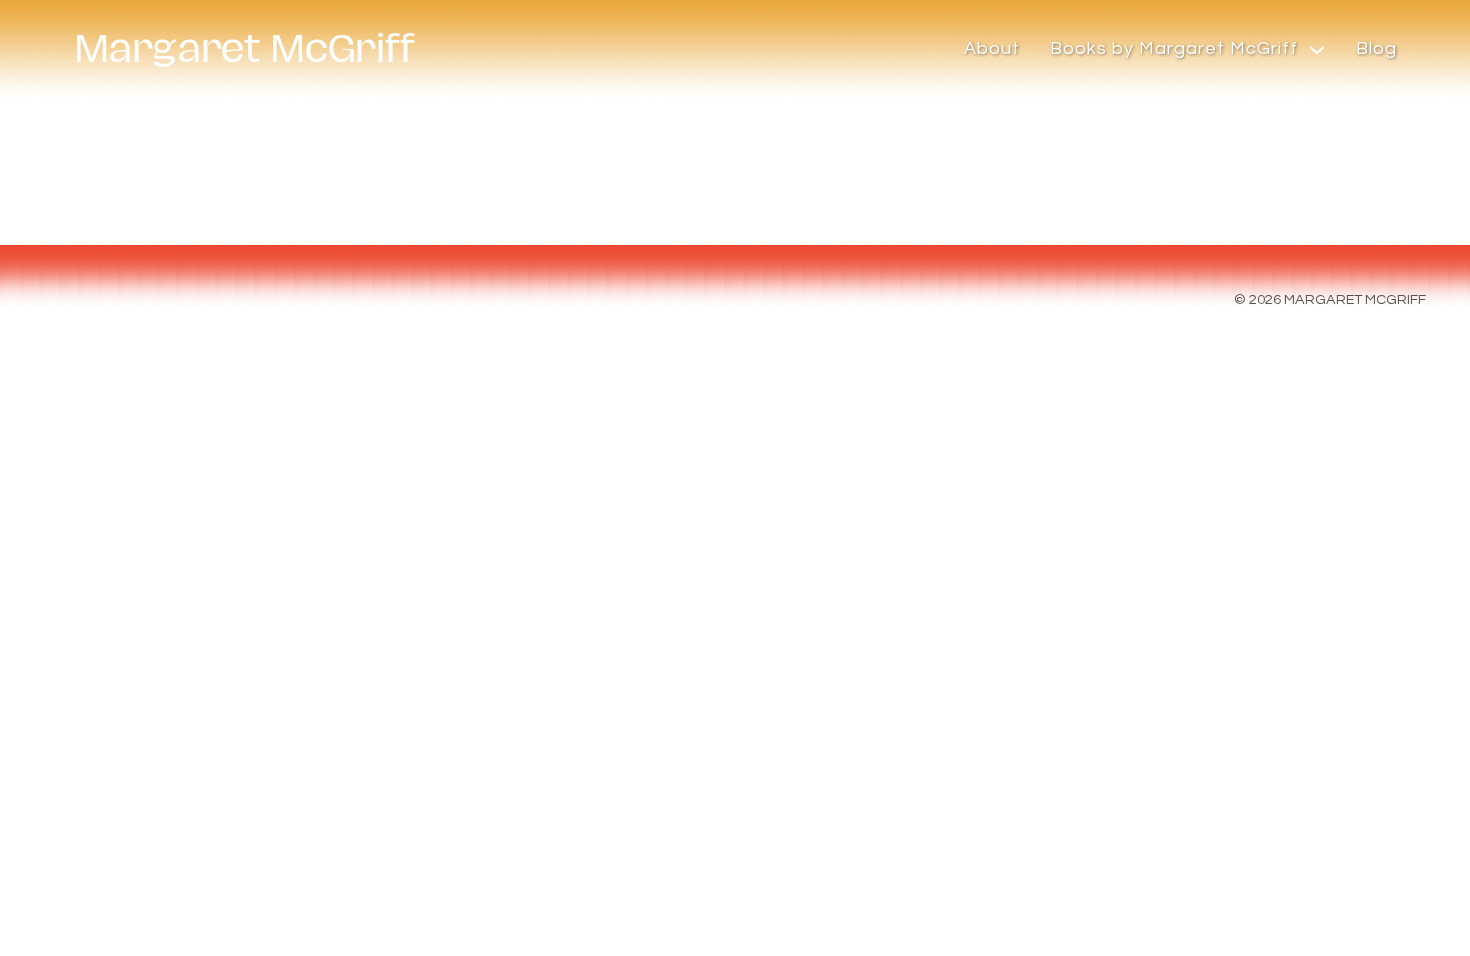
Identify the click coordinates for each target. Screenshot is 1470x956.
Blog (1376, 48)
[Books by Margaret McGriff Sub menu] (1317, 50)
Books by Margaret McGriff (1174, 48)
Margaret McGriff (244, 49)
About (992, 48)
